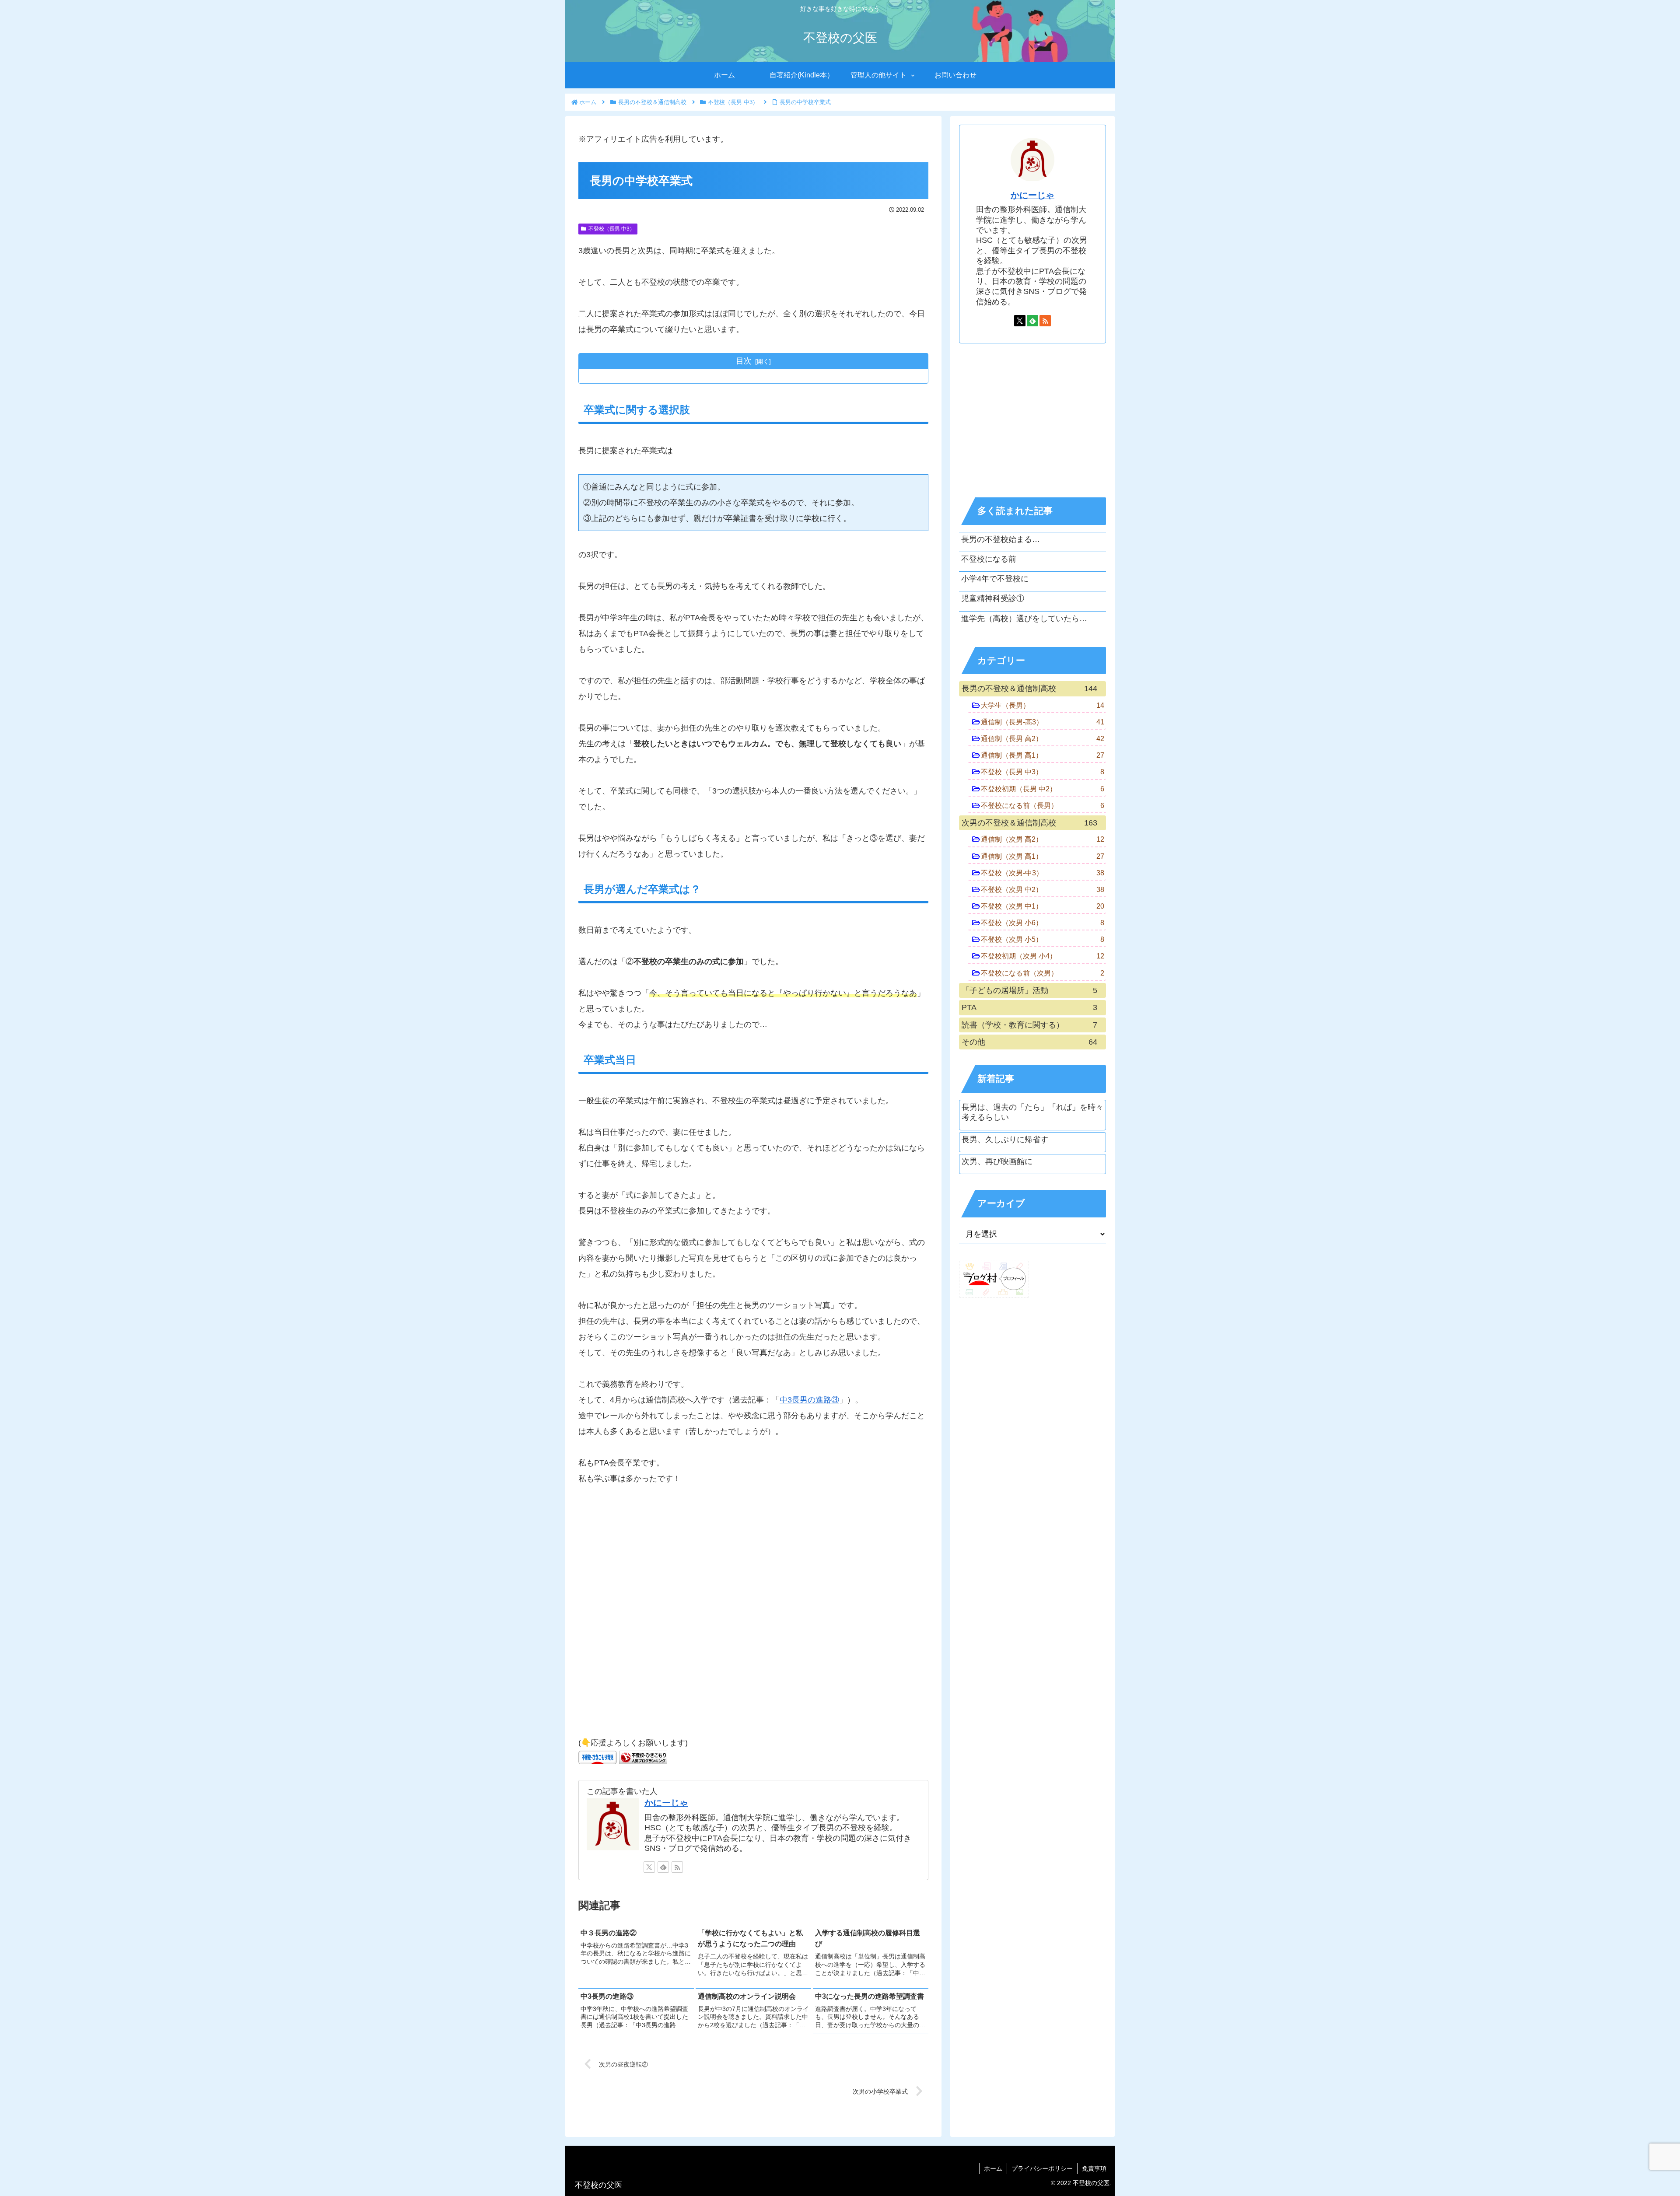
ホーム (993, 2168)
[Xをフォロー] (649, 1867)
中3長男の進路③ (809, 1400)
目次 (744, 361)
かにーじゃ (666, 1803)
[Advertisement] (753, 1615)
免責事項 (1094, 2168)
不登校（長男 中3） (612, 229)
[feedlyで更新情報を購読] (663, 1867)
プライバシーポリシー (1042, 2168)
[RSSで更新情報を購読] (677, 1867)
